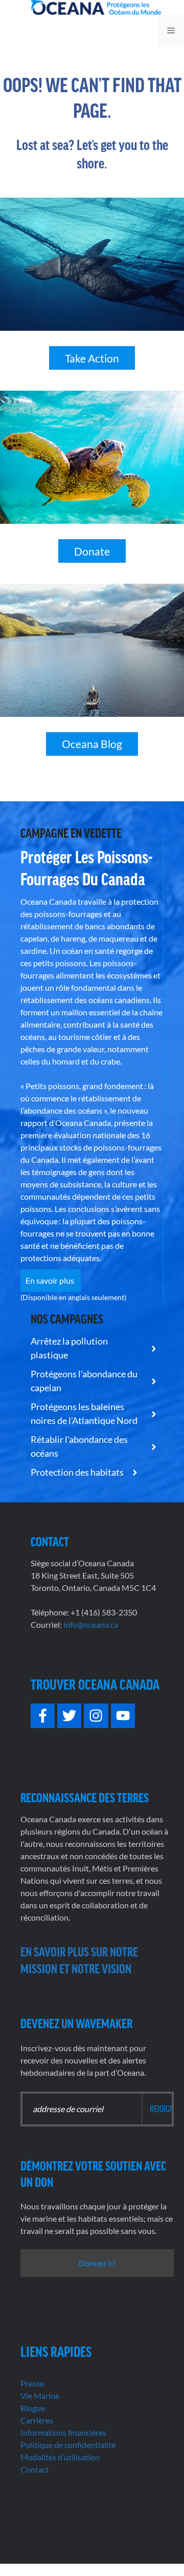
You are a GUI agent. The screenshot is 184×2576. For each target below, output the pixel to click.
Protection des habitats (78, 1472)
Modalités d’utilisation (60, 2457)
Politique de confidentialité (68, 2445)
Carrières (37, 2420)
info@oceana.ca (91, 1624)
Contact (35, 2469)
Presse (32, 2383)
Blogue (33, 2408)
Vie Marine (40, 2396)
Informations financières (63, 2432)
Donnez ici (97, 2263)
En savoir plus (51, 1280)
